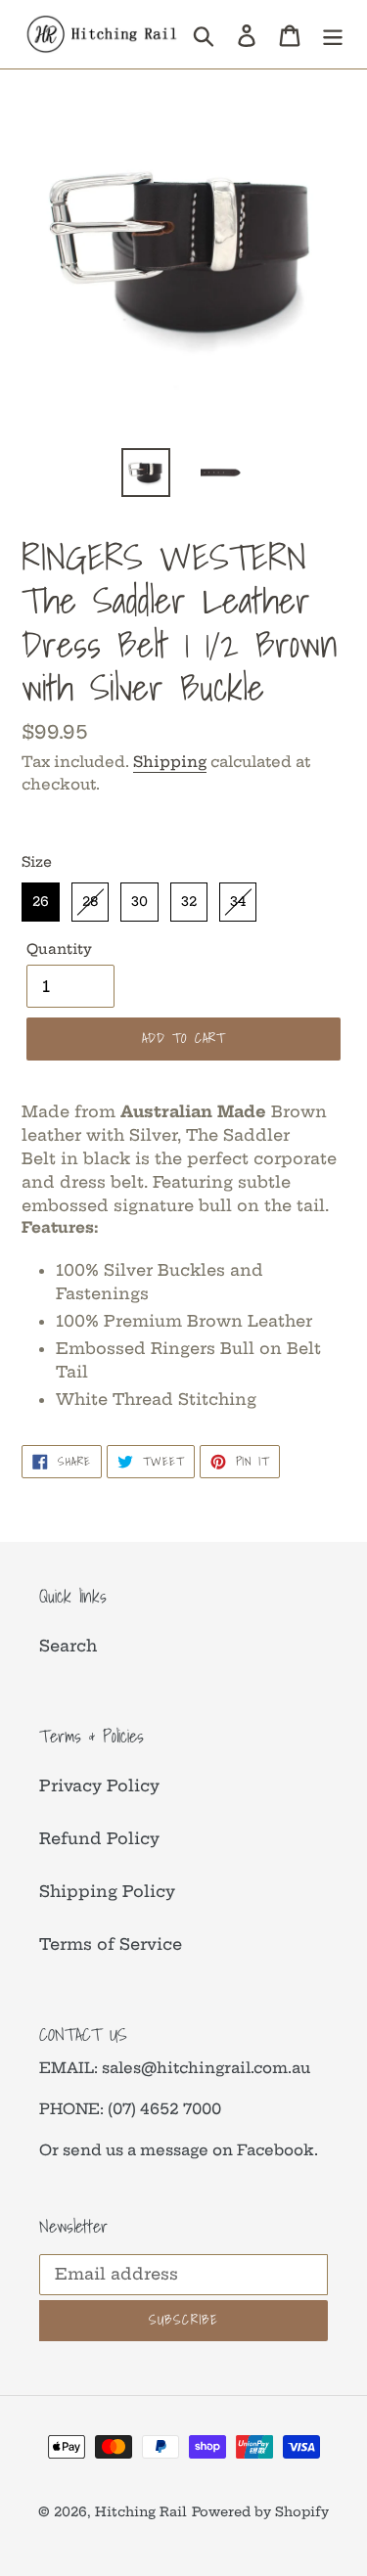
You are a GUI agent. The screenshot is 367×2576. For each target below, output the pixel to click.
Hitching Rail (141, 2511)
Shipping (170, 762)
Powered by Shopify (260, 2511)
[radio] (41, 902)
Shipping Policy (107, 1891)
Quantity (59, 949)
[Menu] (333, 34)
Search (68, 1646)
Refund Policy (99, 1838)
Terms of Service (111, 1944)
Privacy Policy (99, 1785)
